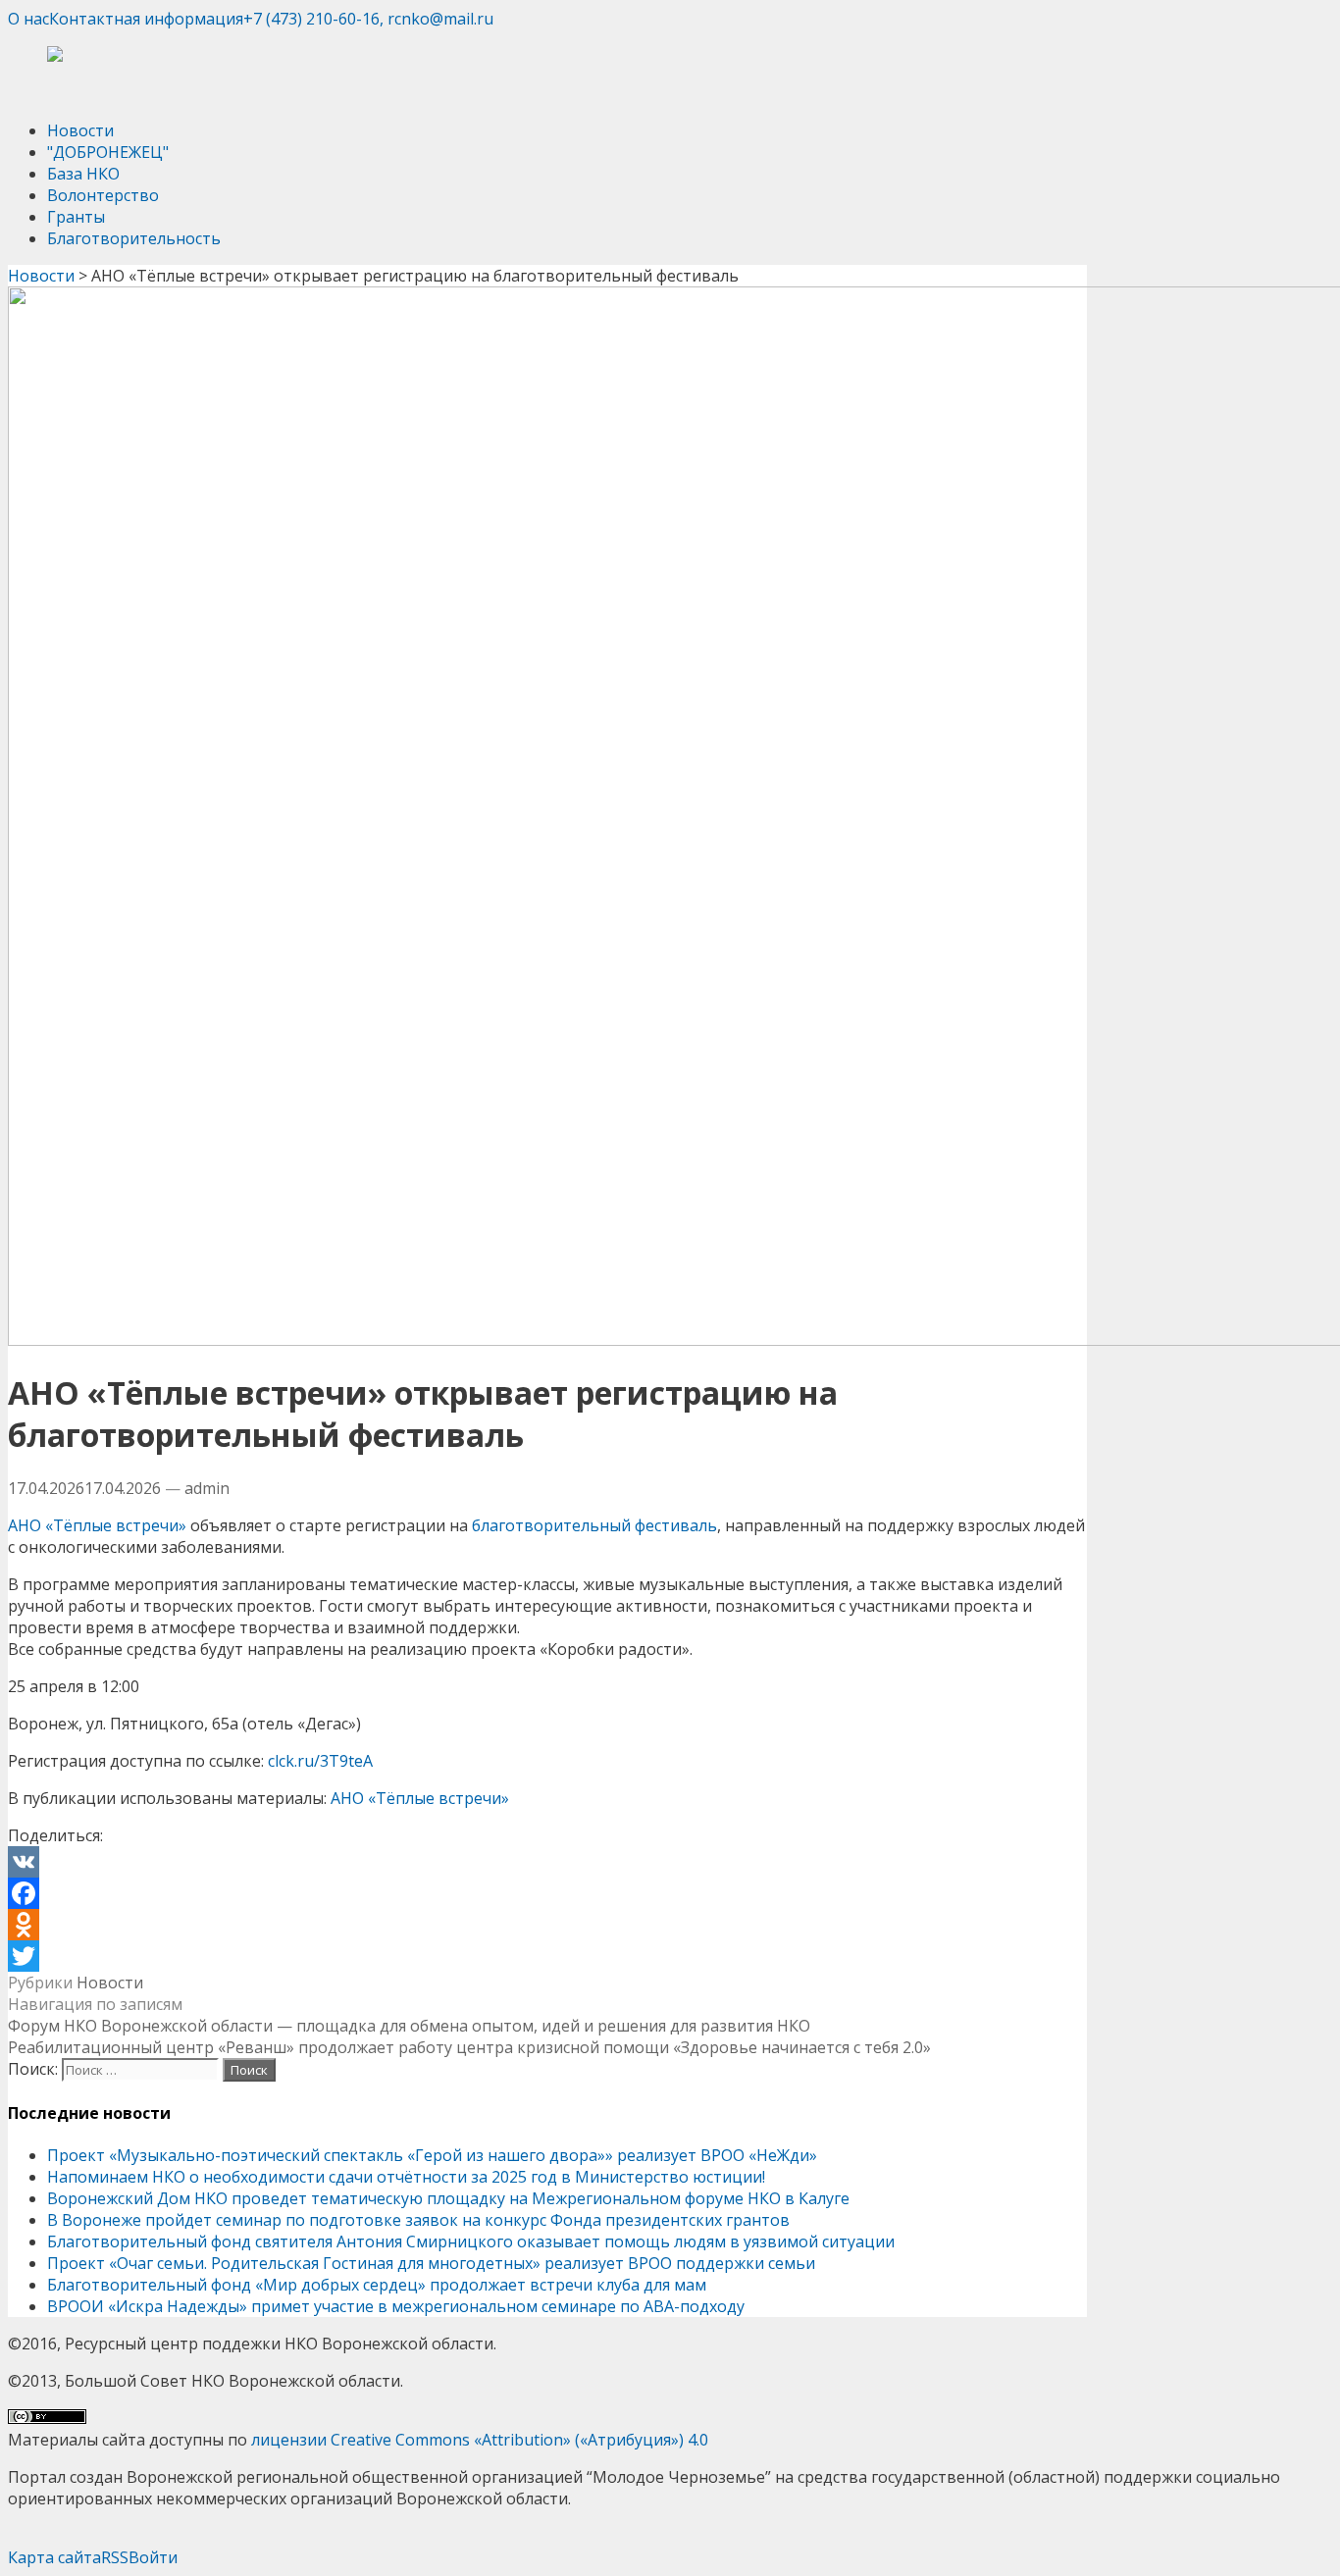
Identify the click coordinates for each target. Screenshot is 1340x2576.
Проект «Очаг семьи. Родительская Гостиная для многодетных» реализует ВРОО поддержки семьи (431, 2263)
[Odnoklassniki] (547, 1925)
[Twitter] (547, 1956)
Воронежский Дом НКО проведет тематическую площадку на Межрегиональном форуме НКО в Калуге (448, 2198)
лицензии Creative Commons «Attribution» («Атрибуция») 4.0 (480, 2440)
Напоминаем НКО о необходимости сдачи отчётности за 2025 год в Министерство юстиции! (406, 2177)
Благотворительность (134, 238)
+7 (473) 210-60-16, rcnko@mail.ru (368, 19)
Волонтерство (103, 195)
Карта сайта (54, 2557)
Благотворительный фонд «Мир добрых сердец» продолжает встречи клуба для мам (377, 2285)
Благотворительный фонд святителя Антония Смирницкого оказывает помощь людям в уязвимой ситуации (471, 2241)
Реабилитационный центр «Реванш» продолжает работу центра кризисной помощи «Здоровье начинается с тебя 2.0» (469, 2047)
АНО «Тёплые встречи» (97, 1525)
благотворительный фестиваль (594, 1525)
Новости (80, 130)
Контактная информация (146, 19)
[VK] (547, 1862)
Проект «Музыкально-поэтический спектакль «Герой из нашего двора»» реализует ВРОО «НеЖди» (432, 2155)
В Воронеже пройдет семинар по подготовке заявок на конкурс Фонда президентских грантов (418, 2220)
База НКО (83, 174)
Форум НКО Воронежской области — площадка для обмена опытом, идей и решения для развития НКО (409, 2026)
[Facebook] (547, 1893)
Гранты (76, 217)
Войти (153, 2557)
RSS (115, 2557)
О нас (28, 19)
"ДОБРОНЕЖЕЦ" (108, 152)
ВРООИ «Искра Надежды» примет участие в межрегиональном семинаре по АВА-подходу (396, 2306)
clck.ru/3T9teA (320, 1761)
